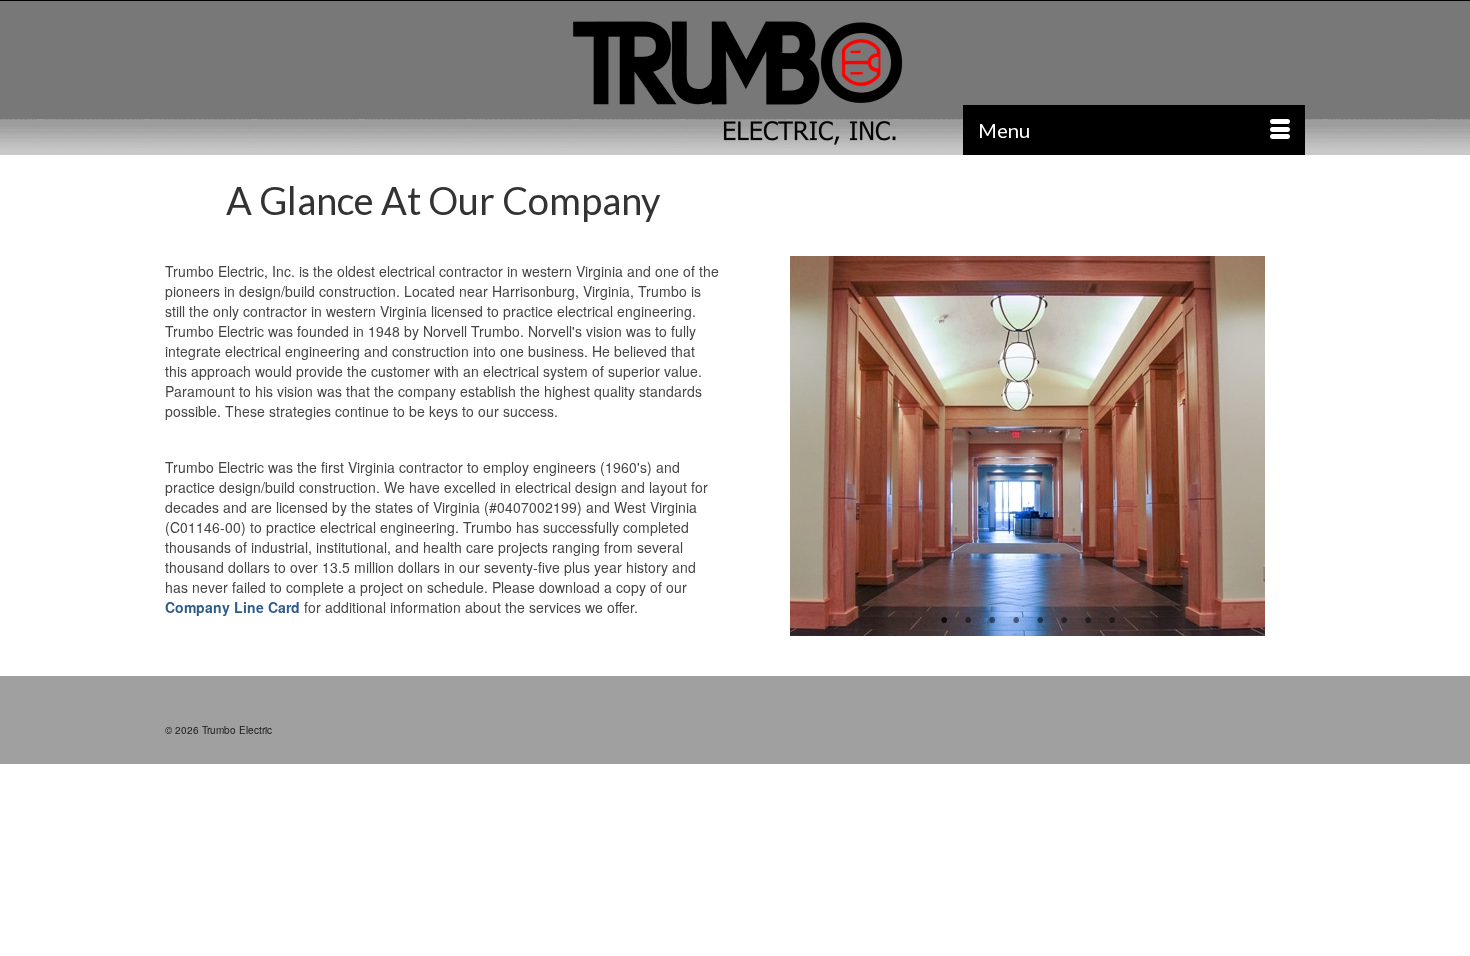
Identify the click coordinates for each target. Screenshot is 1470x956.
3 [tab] (992, 621)
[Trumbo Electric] (735, 84)
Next (1281, 446)
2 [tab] (968, 621)
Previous (773, 446)
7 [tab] (1088, 621)
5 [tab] (1040, 621)
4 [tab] (1016, 621)
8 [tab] (1112, 621)
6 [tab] (1064, 621)
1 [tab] (944, 621)
